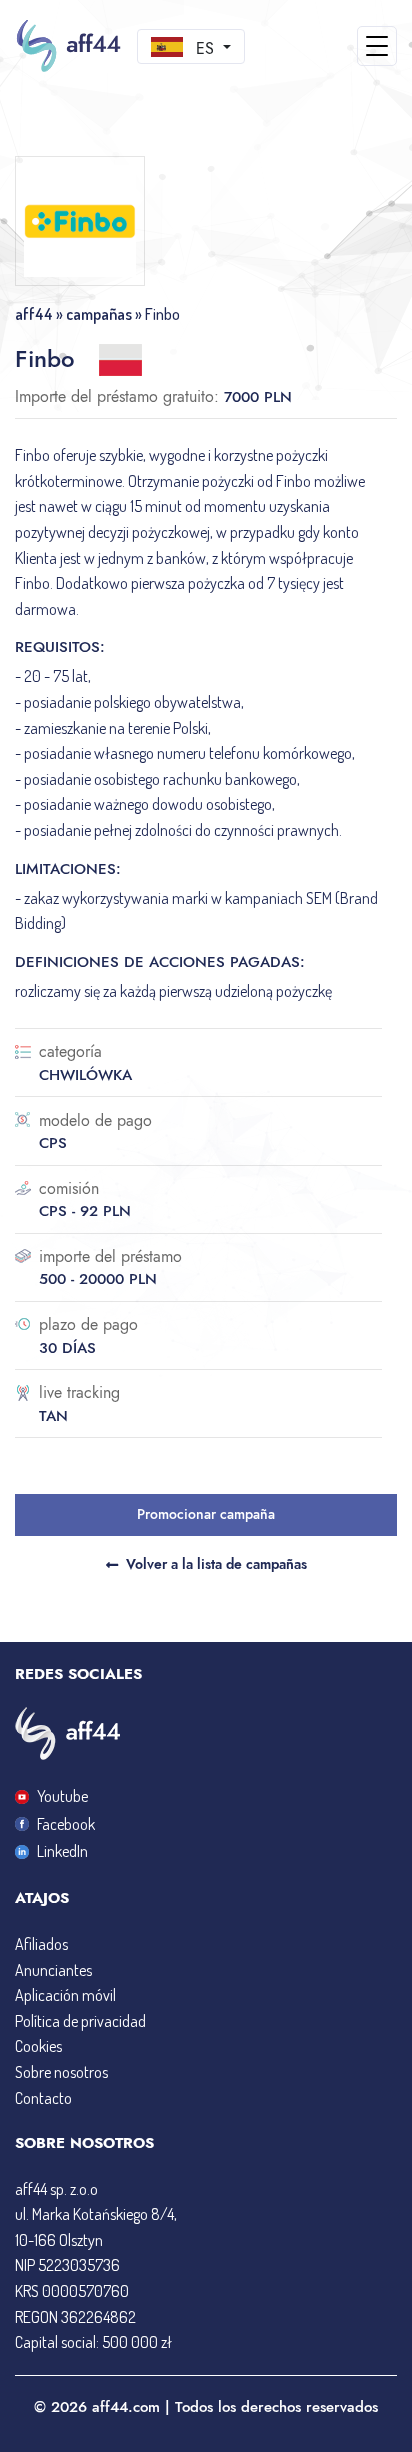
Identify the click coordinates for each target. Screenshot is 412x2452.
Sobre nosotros (61, 2072)
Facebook (66, 1824)
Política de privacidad (80, 2021)
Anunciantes (53, 1970)
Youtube (62, 1796)
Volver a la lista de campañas (216, 1564)
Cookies (38, 2046)
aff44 (34, 314)
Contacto (43, 2098)
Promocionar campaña (206, 1514)
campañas (99, 314)
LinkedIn (62, 1851)
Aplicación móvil (65, 1995)
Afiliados (41, 1944)
